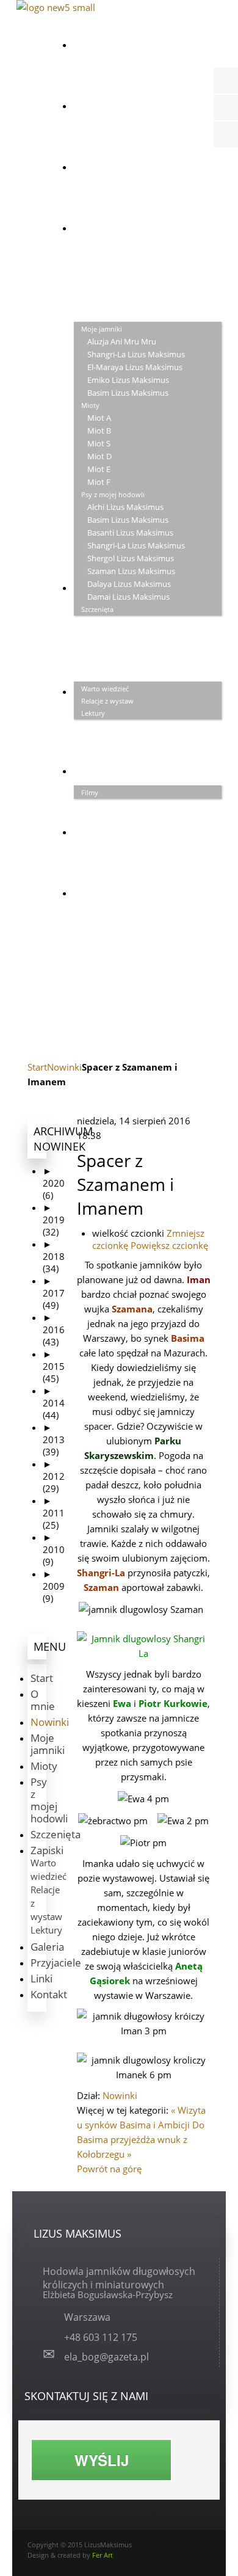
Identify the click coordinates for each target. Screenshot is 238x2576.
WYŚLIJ (102, 2460)
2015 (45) (54, 1366)
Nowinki (64, 1067)
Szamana (132, 1309)
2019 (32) (54, 1220)
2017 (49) (54, 1293)
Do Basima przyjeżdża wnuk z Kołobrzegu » (141, 2139)
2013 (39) (54, 1439)
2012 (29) (54, 1476)
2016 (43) (54, 1330)
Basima (188, 1338)
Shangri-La (101, 1573)
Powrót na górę (109, 2169)
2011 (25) (54, 1513)
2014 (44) (54, 1403)
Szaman (101, 1587)
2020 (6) (54, 1183)
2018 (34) (54, 1256)
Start (37, 1067)
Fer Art (103, 2555)
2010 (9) (54, 1549)
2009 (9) (54, 1586)
